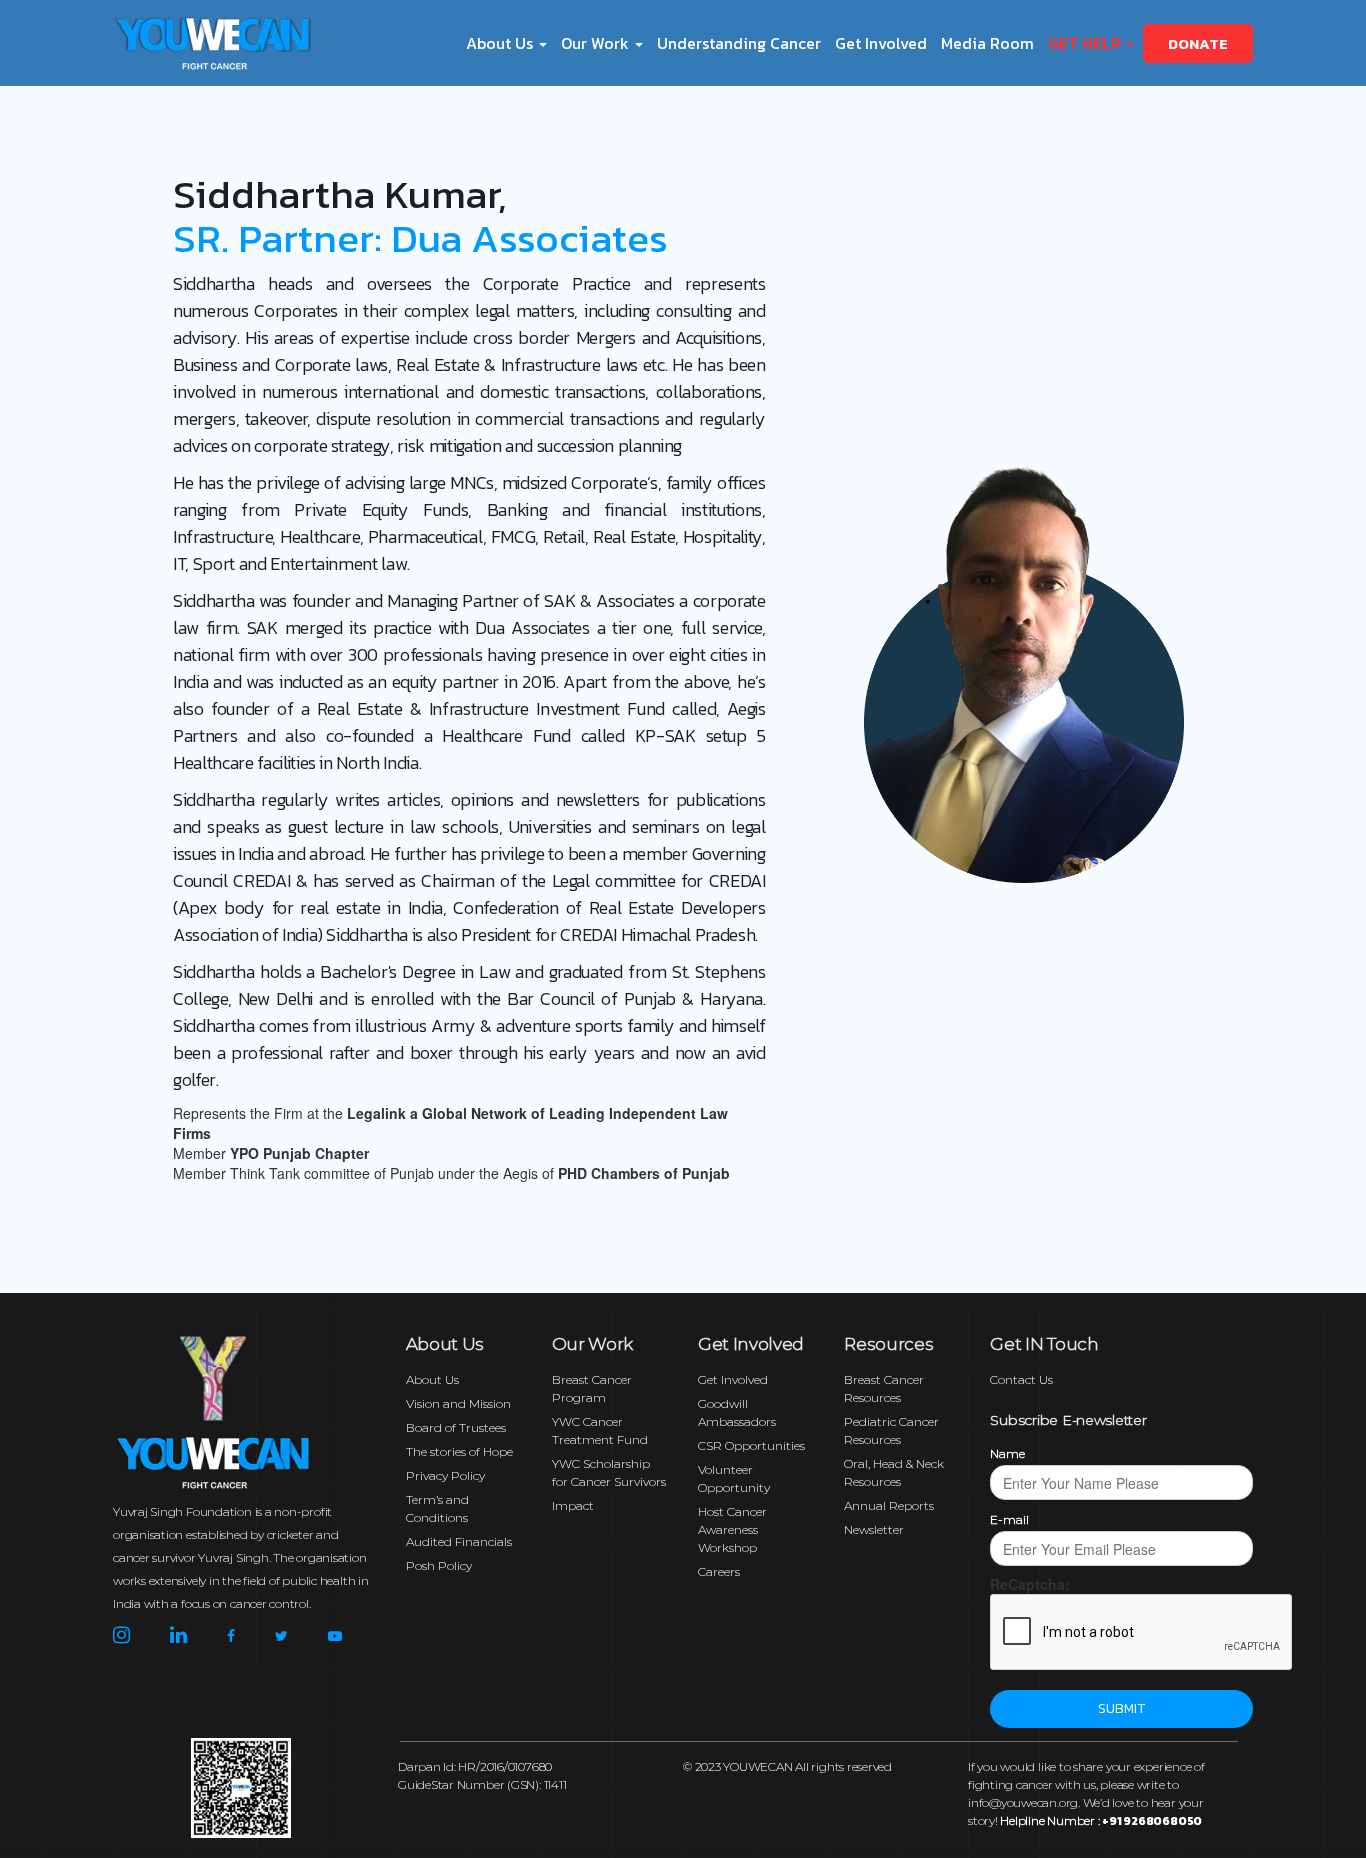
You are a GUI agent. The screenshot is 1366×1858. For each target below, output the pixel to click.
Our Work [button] (597, 43)
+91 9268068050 (1152, 1821)
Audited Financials (459, 1541)
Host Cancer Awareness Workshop (732, 1529)
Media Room (987, 43)
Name (1007, 1453)
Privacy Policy (445, 1475)
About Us (432, 1379)
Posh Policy (439, 1565)
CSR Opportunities (751, 1445)
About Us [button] (501, 43)
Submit (1121, 1708)
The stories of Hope (459, 1451)
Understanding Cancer (739, 43)
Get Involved (881, 43)
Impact (573, 1505)
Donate (1198, 43)
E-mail (1009, 1519)
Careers (719, 1571)
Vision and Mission (458, 1403)
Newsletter (874, 1529)
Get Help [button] (1086, 43)
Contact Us (1021, 1379)
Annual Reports (889, 1505)
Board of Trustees (456, 1427)
